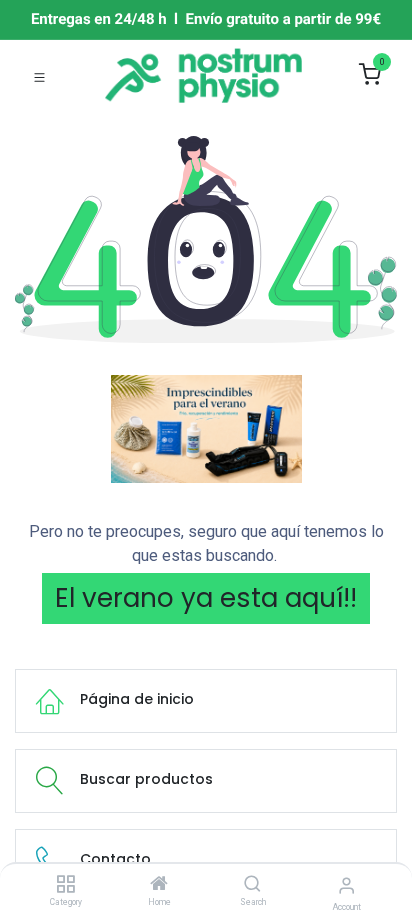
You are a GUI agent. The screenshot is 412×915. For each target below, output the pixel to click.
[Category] (65, 885)
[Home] (159, 885)
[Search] (252, 885)
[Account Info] (346, 885)
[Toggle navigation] (39, 75)
